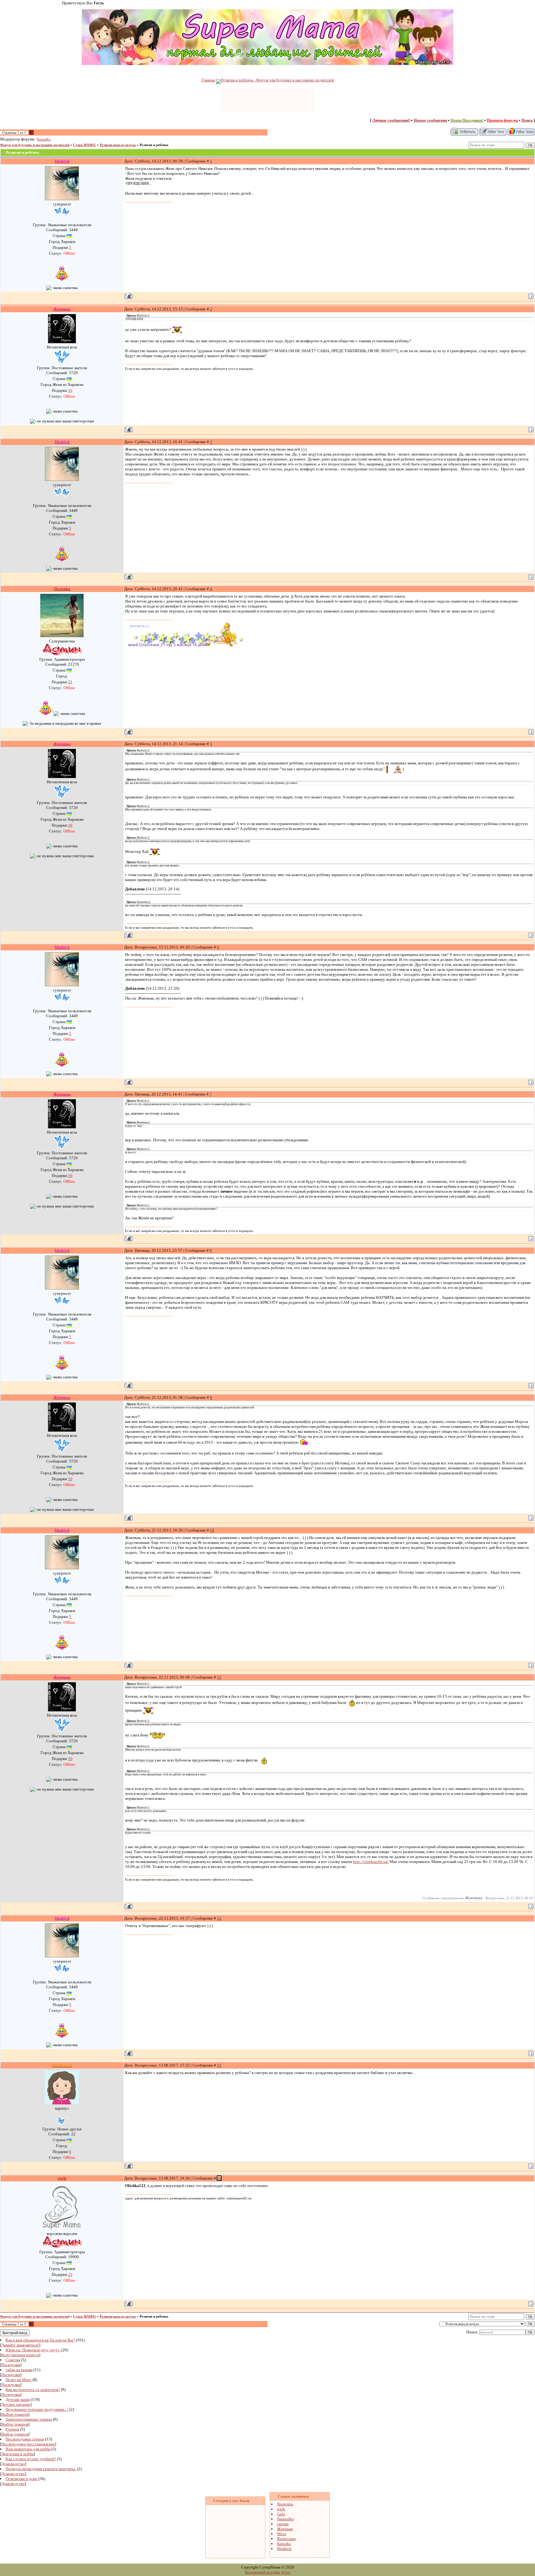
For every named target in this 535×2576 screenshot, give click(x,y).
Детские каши (18, 2399)
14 (219, 2178)
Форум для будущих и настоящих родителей (35, 145)
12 (219, 1918)
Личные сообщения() (391, 120)
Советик (13, 2360)
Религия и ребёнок (154, 145)
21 (70, 682)
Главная (208, 80)
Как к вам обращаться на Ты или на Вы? (40, 2340)
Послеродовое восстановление (28, 2444)
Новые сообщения (430, 120)
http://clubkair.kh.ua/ (371, 1862)
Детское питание (16, 2404)
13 (219, 2065)
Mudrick (284, 2549)
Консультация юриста (20, 2355)
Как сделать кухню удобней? (31, 2459)
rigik (281, 2509)
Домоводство (13, 2464)
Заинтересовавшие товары (29, 2419)
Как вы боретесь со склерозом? (33, 2390)
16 (70, 390)
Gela (281, 2514)
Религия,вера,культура (118, 145)
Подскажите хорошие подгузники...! (37, 2409)
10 (212, 1530)
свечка (283, 2524)
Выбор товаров (15, 2414)
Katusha (284, 2544)
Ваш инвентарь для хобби (28, 2449)
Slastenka (285, 2504)
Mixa (282, 2534)
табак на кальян (19, 2370)
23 (70, 2274)
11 (219, 1677)
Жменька (285, 2529)
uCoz (286, 2572)
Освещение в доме (22, 2479)
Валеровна (286, 2539)
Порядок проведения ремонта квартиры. (41, 2469)
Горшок (12, 2429)
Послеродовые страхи (25, 2439)
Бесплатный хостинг (263, 2572)
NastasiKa (43, 139)
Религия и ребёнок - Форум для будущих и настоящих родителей (277, 80)
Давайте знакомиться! (20, 2345)
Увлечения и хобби (17, 2454)
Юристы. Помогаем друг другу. (33, 2350)
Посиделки (11, 2365)
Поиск (527, 120)
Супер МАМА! (85, 145)
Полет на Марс (19, 2380)
